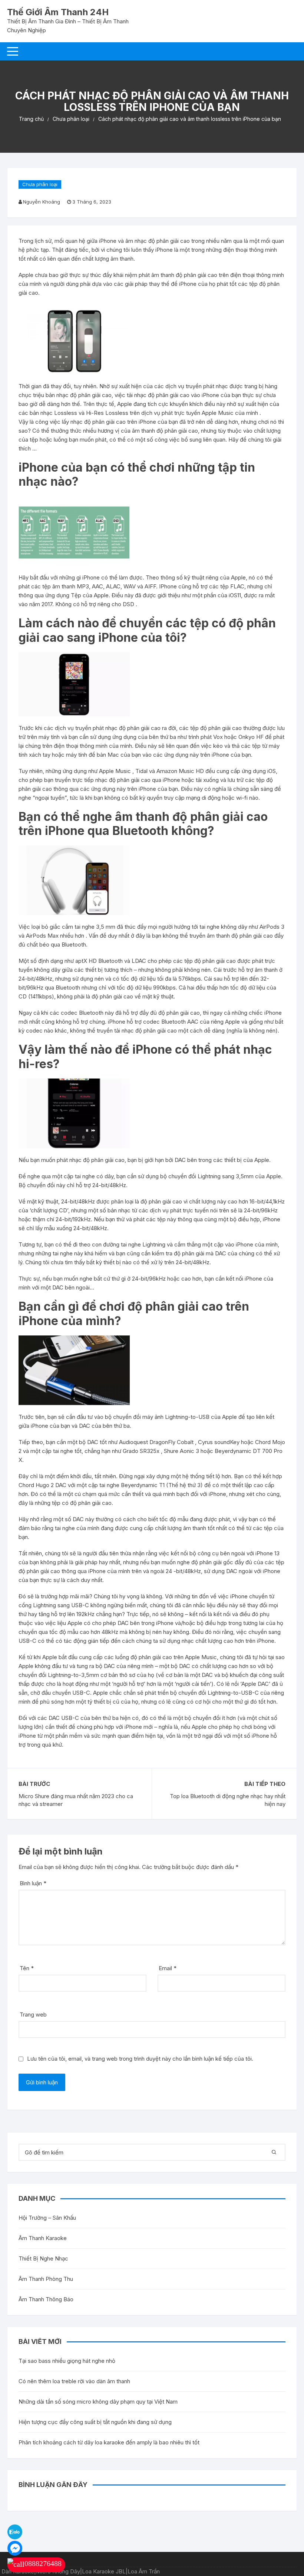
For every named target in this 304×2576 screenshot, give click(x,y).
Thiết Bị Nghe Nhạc (43, 2258)
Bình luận (33, 1883)
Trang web (33, 2014)
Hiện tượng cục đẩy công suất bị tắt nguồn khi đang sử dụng (95, 2422)
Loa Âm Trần (144, 2571)
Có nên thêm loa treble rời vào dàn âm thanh (74, 2381)
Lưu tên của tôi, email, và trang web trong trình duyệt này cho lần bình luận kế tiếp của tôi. (140, 2059)
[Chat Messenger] (15, 2548)
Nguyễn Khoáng (42, 202)
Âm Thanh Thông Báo (46, 2299)
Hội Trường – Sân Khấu (47, 2218)
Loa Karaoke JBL (104, 2571)
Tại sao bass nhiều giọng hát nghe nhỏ (67, 2361)
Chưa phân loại (40, 184)
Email (168, 1968)
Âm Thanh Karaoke (43, 2238)
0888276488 (43, 2563)
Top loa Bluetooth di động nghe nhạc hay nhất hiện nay (228, 1800)
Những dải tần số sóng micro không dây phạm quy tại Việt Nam (98, 2402)
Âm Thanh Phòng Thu (46, 2279)
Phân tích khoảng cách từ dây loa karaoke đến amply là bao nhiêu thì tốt (109, 2442)
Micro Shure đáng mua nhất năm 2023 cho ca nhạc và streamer (76, 1800)
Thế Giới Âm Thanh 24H (58, 12)
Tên (27, 1968)
